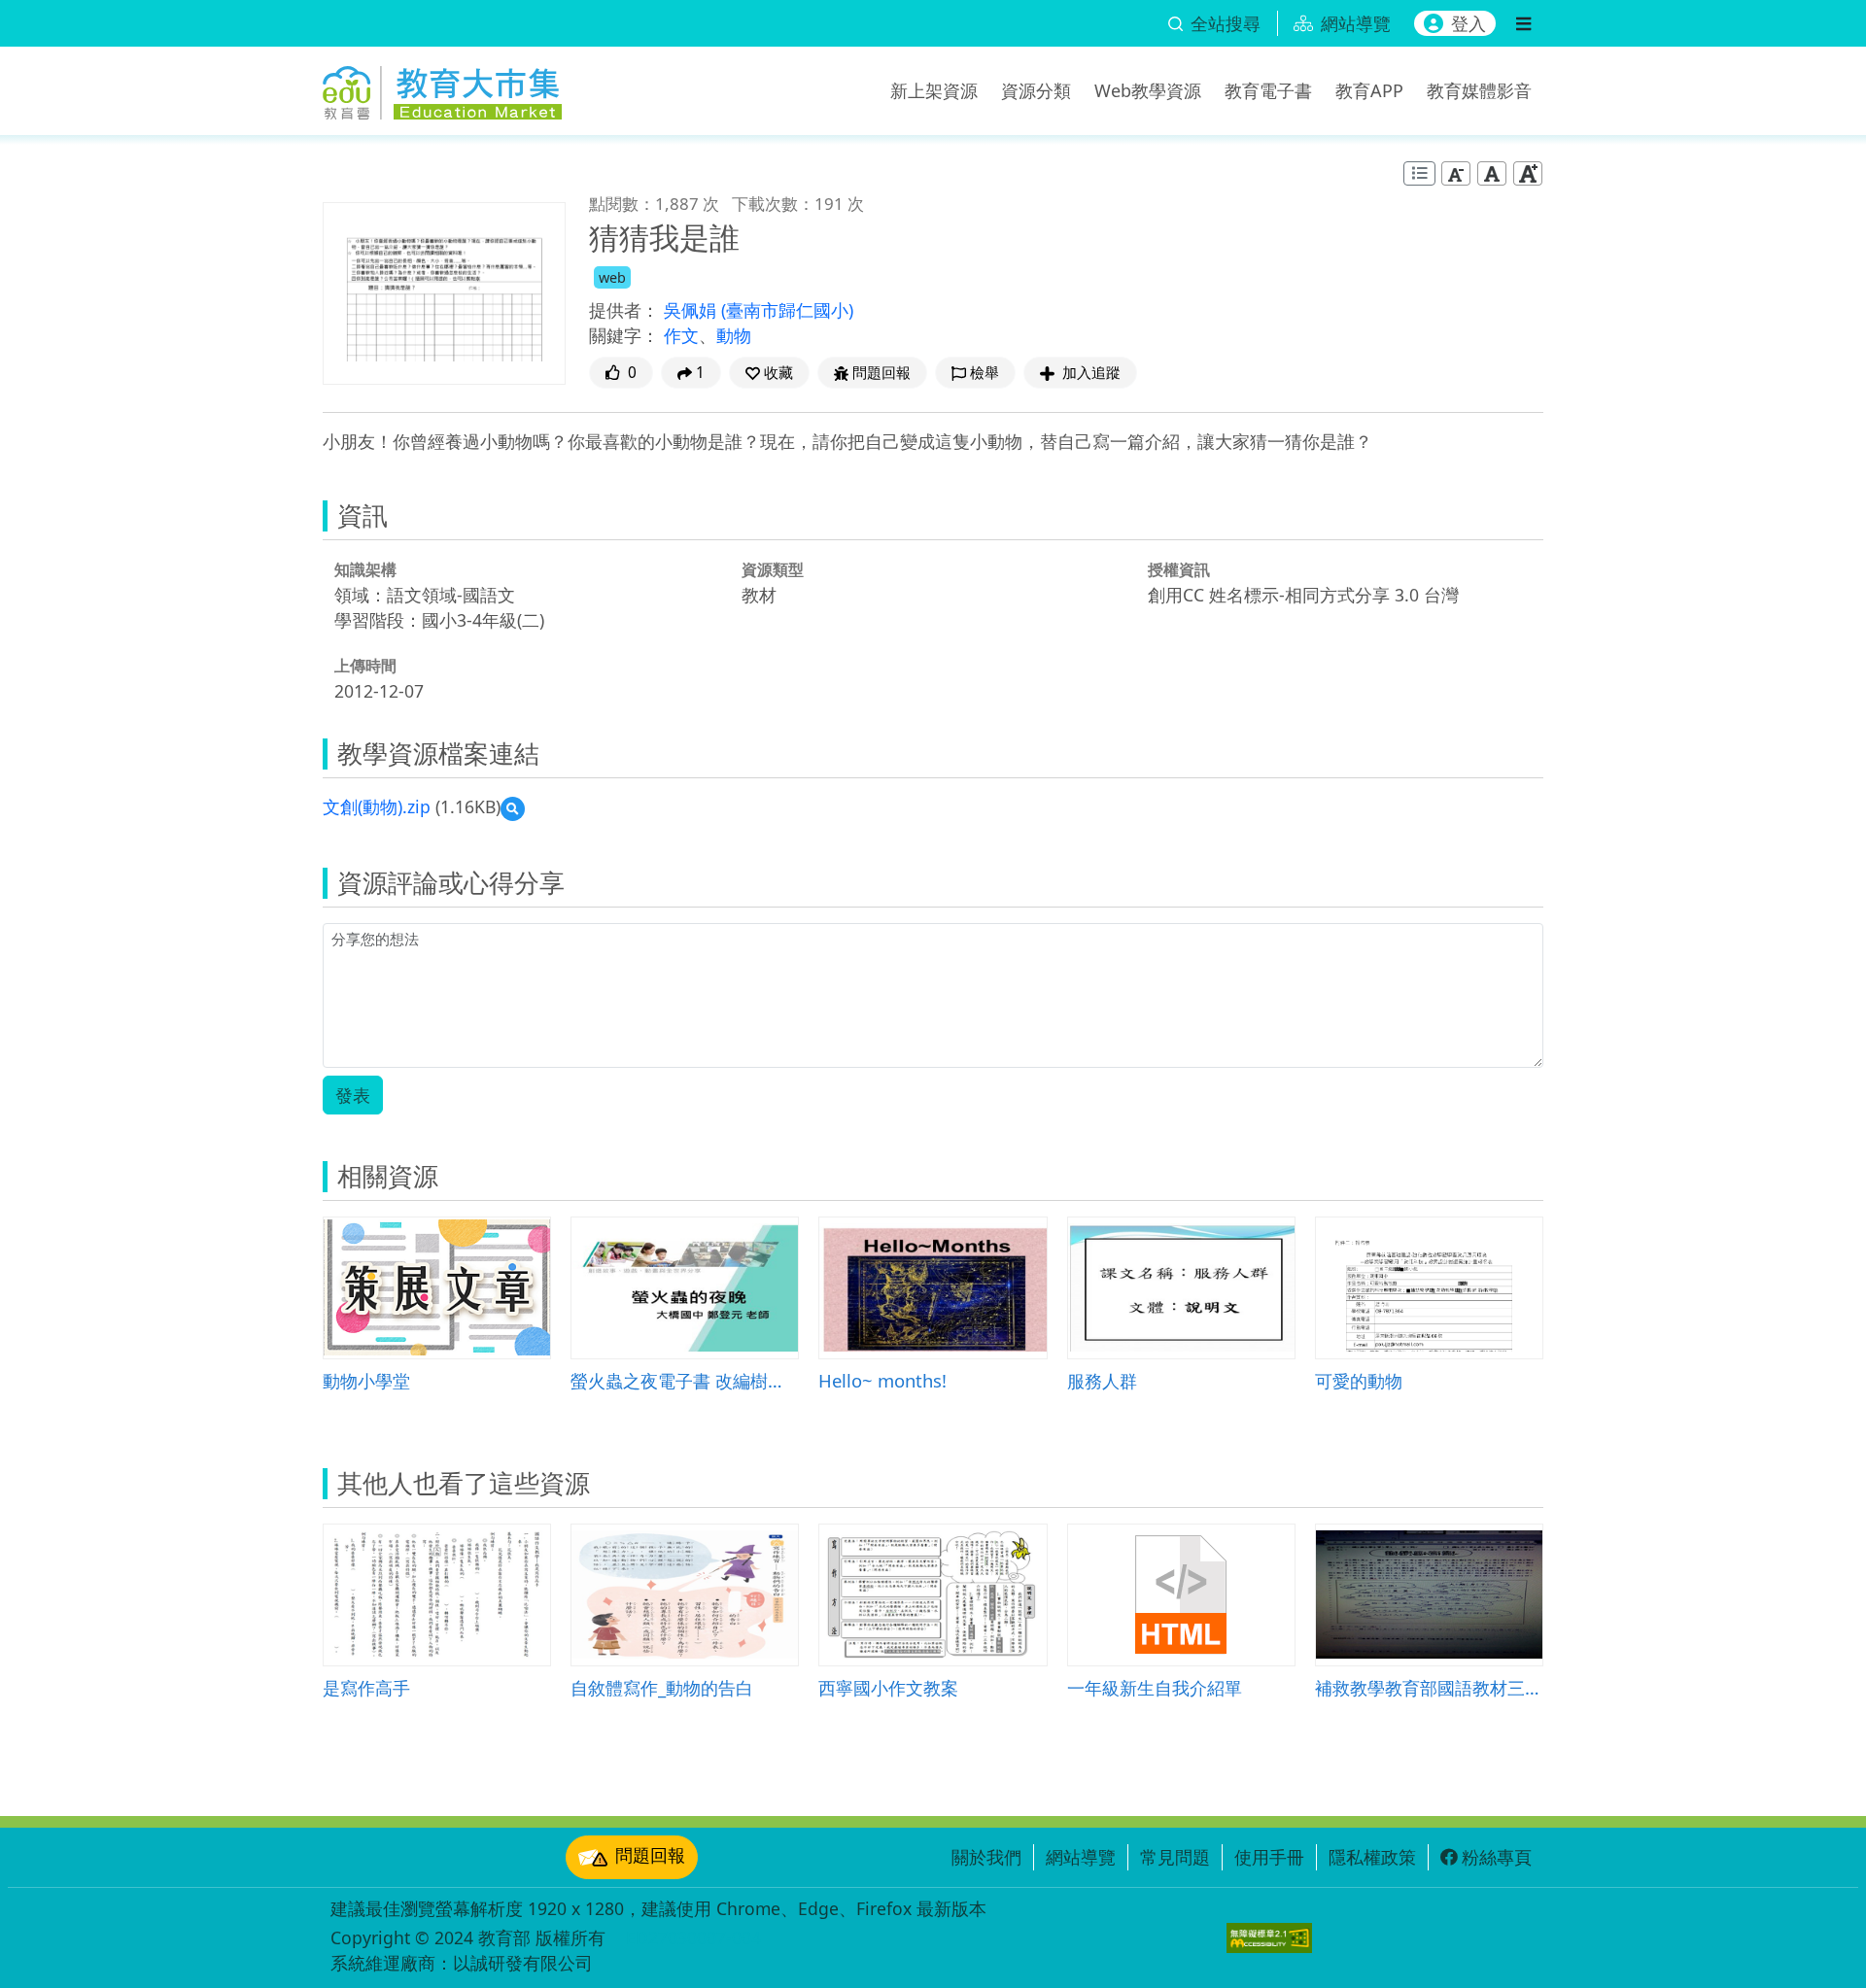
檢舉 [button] (985, 373)
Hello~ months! (882, 1380)
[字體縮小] (1456, 173)
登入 (1469, 23)
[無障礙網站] (1269, 1938)
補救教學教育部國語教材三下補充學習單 (1429, 1687)
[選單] (1523, 23)
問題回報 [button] (881, 373)
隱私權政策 (1372, 1857)
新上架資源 (934, 90)
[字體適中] (1492, 173)
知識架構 (365, 569)
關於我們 (986, 1857)
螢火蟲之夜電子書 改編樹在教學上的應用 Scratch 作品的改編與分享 (685, 1380)
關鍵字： (624, 335)
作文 (681, 335)
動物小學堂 (366, 1380)
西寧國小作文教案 (888, 1687)
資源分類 (1036, 90)
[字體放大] (1528, 173)
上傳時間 (365, 666)
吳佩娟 (692, 310)
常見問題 (1175, 1857)
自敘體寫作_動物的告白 (662, 1687)
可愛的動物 (1359, 1380)
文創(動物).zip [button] (377, 806)
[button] (769, 373)
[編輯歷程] (1419, 173)
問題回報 (650, 1855)
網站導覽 (1081, 1857)
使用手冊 (1269, 1857)
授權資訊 (1179, 569)
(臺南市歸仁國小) (787, 310)
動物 (734, 335)
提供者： (624, 310)
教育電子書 (1268, 90)
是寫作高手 (366, 1687)
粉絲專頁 (1497, 1857)
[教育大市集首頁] (442, 87)
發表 (353, 1095)
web (612, 277)
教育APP (1369, 90)
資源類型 (773, 569)
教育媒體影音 (1479, 90)
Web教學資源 (1148, 90)
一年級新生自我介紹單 (1155, 1687)
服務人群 (1102, 1380)
